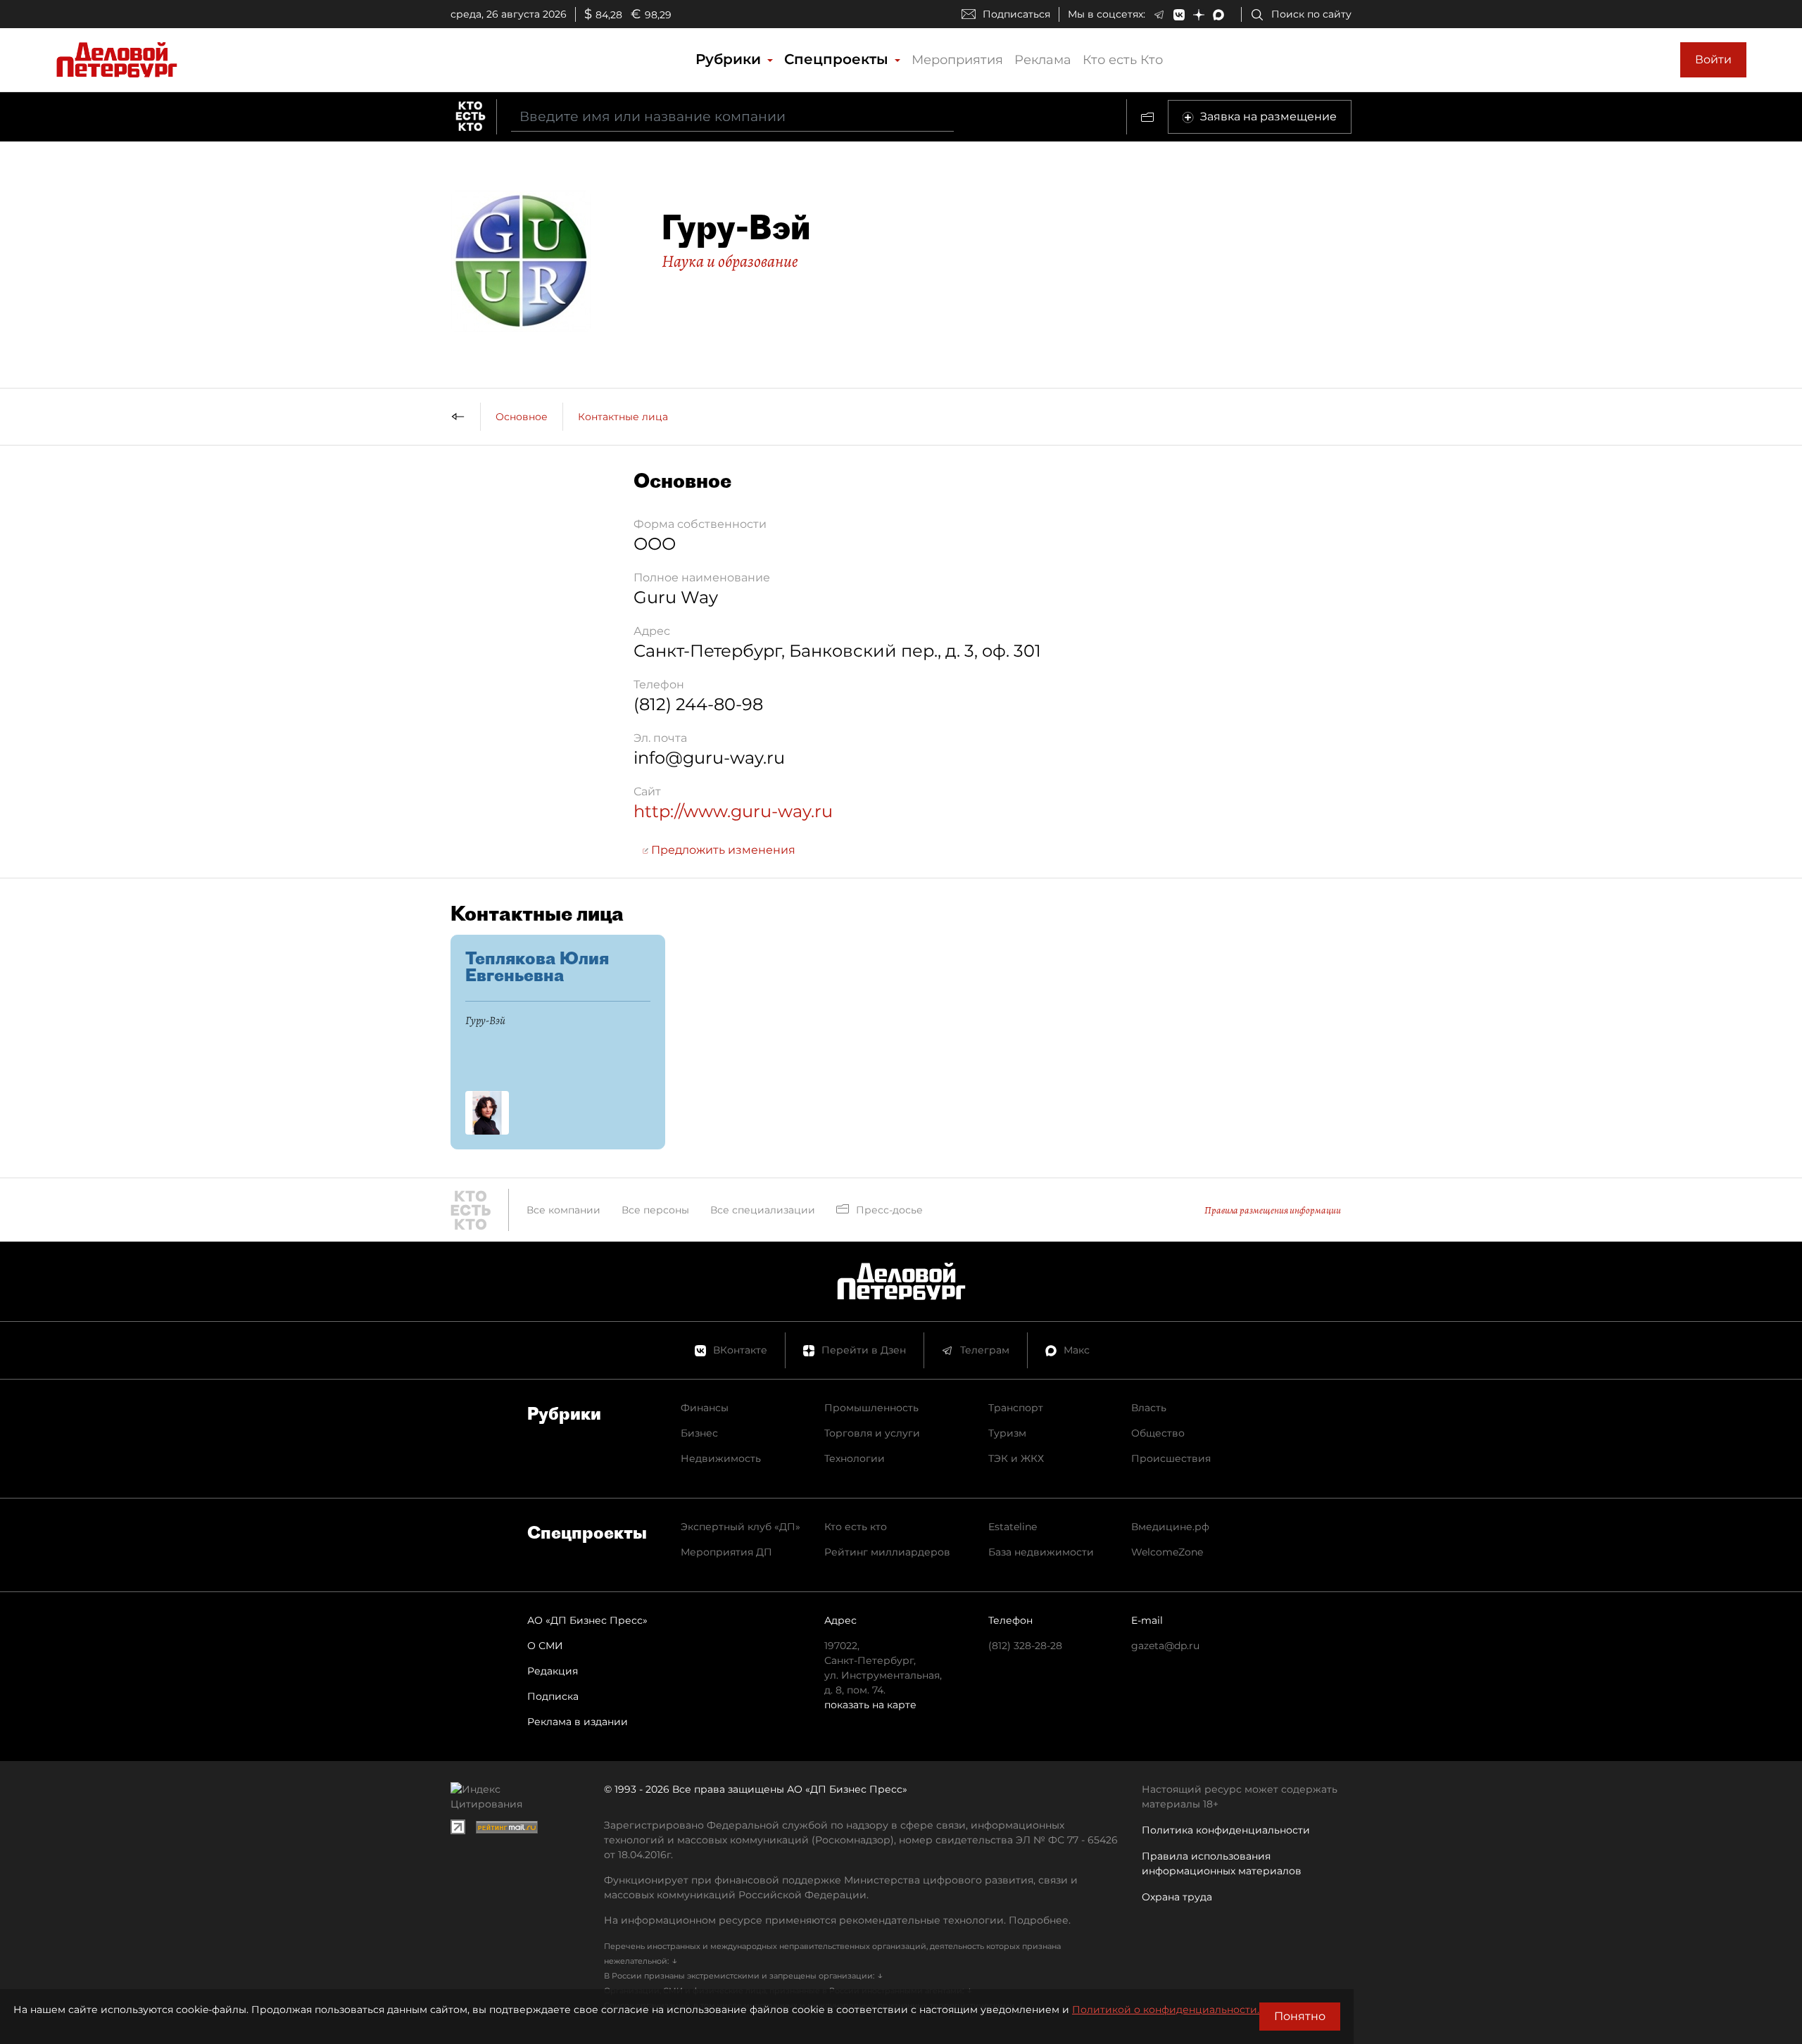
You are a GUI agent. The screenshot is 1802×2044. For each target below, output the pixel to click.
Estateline (1013, 1527)
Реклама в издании (578, 1722)
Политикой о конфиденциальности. (1166, 2010)
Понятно (1300, 2016)
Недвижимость (721, 1458)
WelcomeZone (1167, 1552)
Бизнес (699, 1433)
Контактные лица (623, 417)
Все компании (563, 1210)
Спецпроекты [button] (838, 59)
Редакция (553, 1671)
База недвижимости (1041, 1552)
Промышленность (871, 1408)
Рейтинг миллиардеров (887, 1552)
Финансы (705, 1408)
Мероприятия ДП (726, 1552)
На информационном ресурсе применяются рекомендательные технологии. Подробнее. (837, 1920)
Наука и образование (730, 261)
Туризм (1007, 1433)
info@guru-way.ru (709, 758)
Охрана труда (1177, 1897)
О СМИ (545, 1646)
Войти (1713, 59)
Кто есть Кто (1123, 60)
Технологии (855, 1458)
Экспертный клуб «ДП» (741, 1527)
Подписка (553, 1696)
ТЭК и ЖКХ (1016, 1458)
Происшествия (1171, 1458)
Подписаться (1016, 14)
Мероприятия (957, 60)
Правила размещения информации (1273, 1210)
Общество (1158, 1433)
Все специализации (763, 1210)
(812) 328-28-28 (1025, 1646)
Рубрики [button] (730, 59)
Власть (1149, 1408)
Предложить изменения (722, 850)
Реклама (1043, 60)
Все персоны (655, 1210)
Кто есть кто (856, 1527)
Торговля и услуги (872, 1433)
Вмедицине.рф (1170, 1527)
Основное (522, 417)
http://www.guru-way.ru (733, 811)
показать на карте (870, 1705)
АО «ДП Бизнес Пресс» (587, 1620)
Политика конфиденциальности (1226, 1830)
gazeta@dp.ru (1165, 1646)
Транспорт (1016, 1408)
